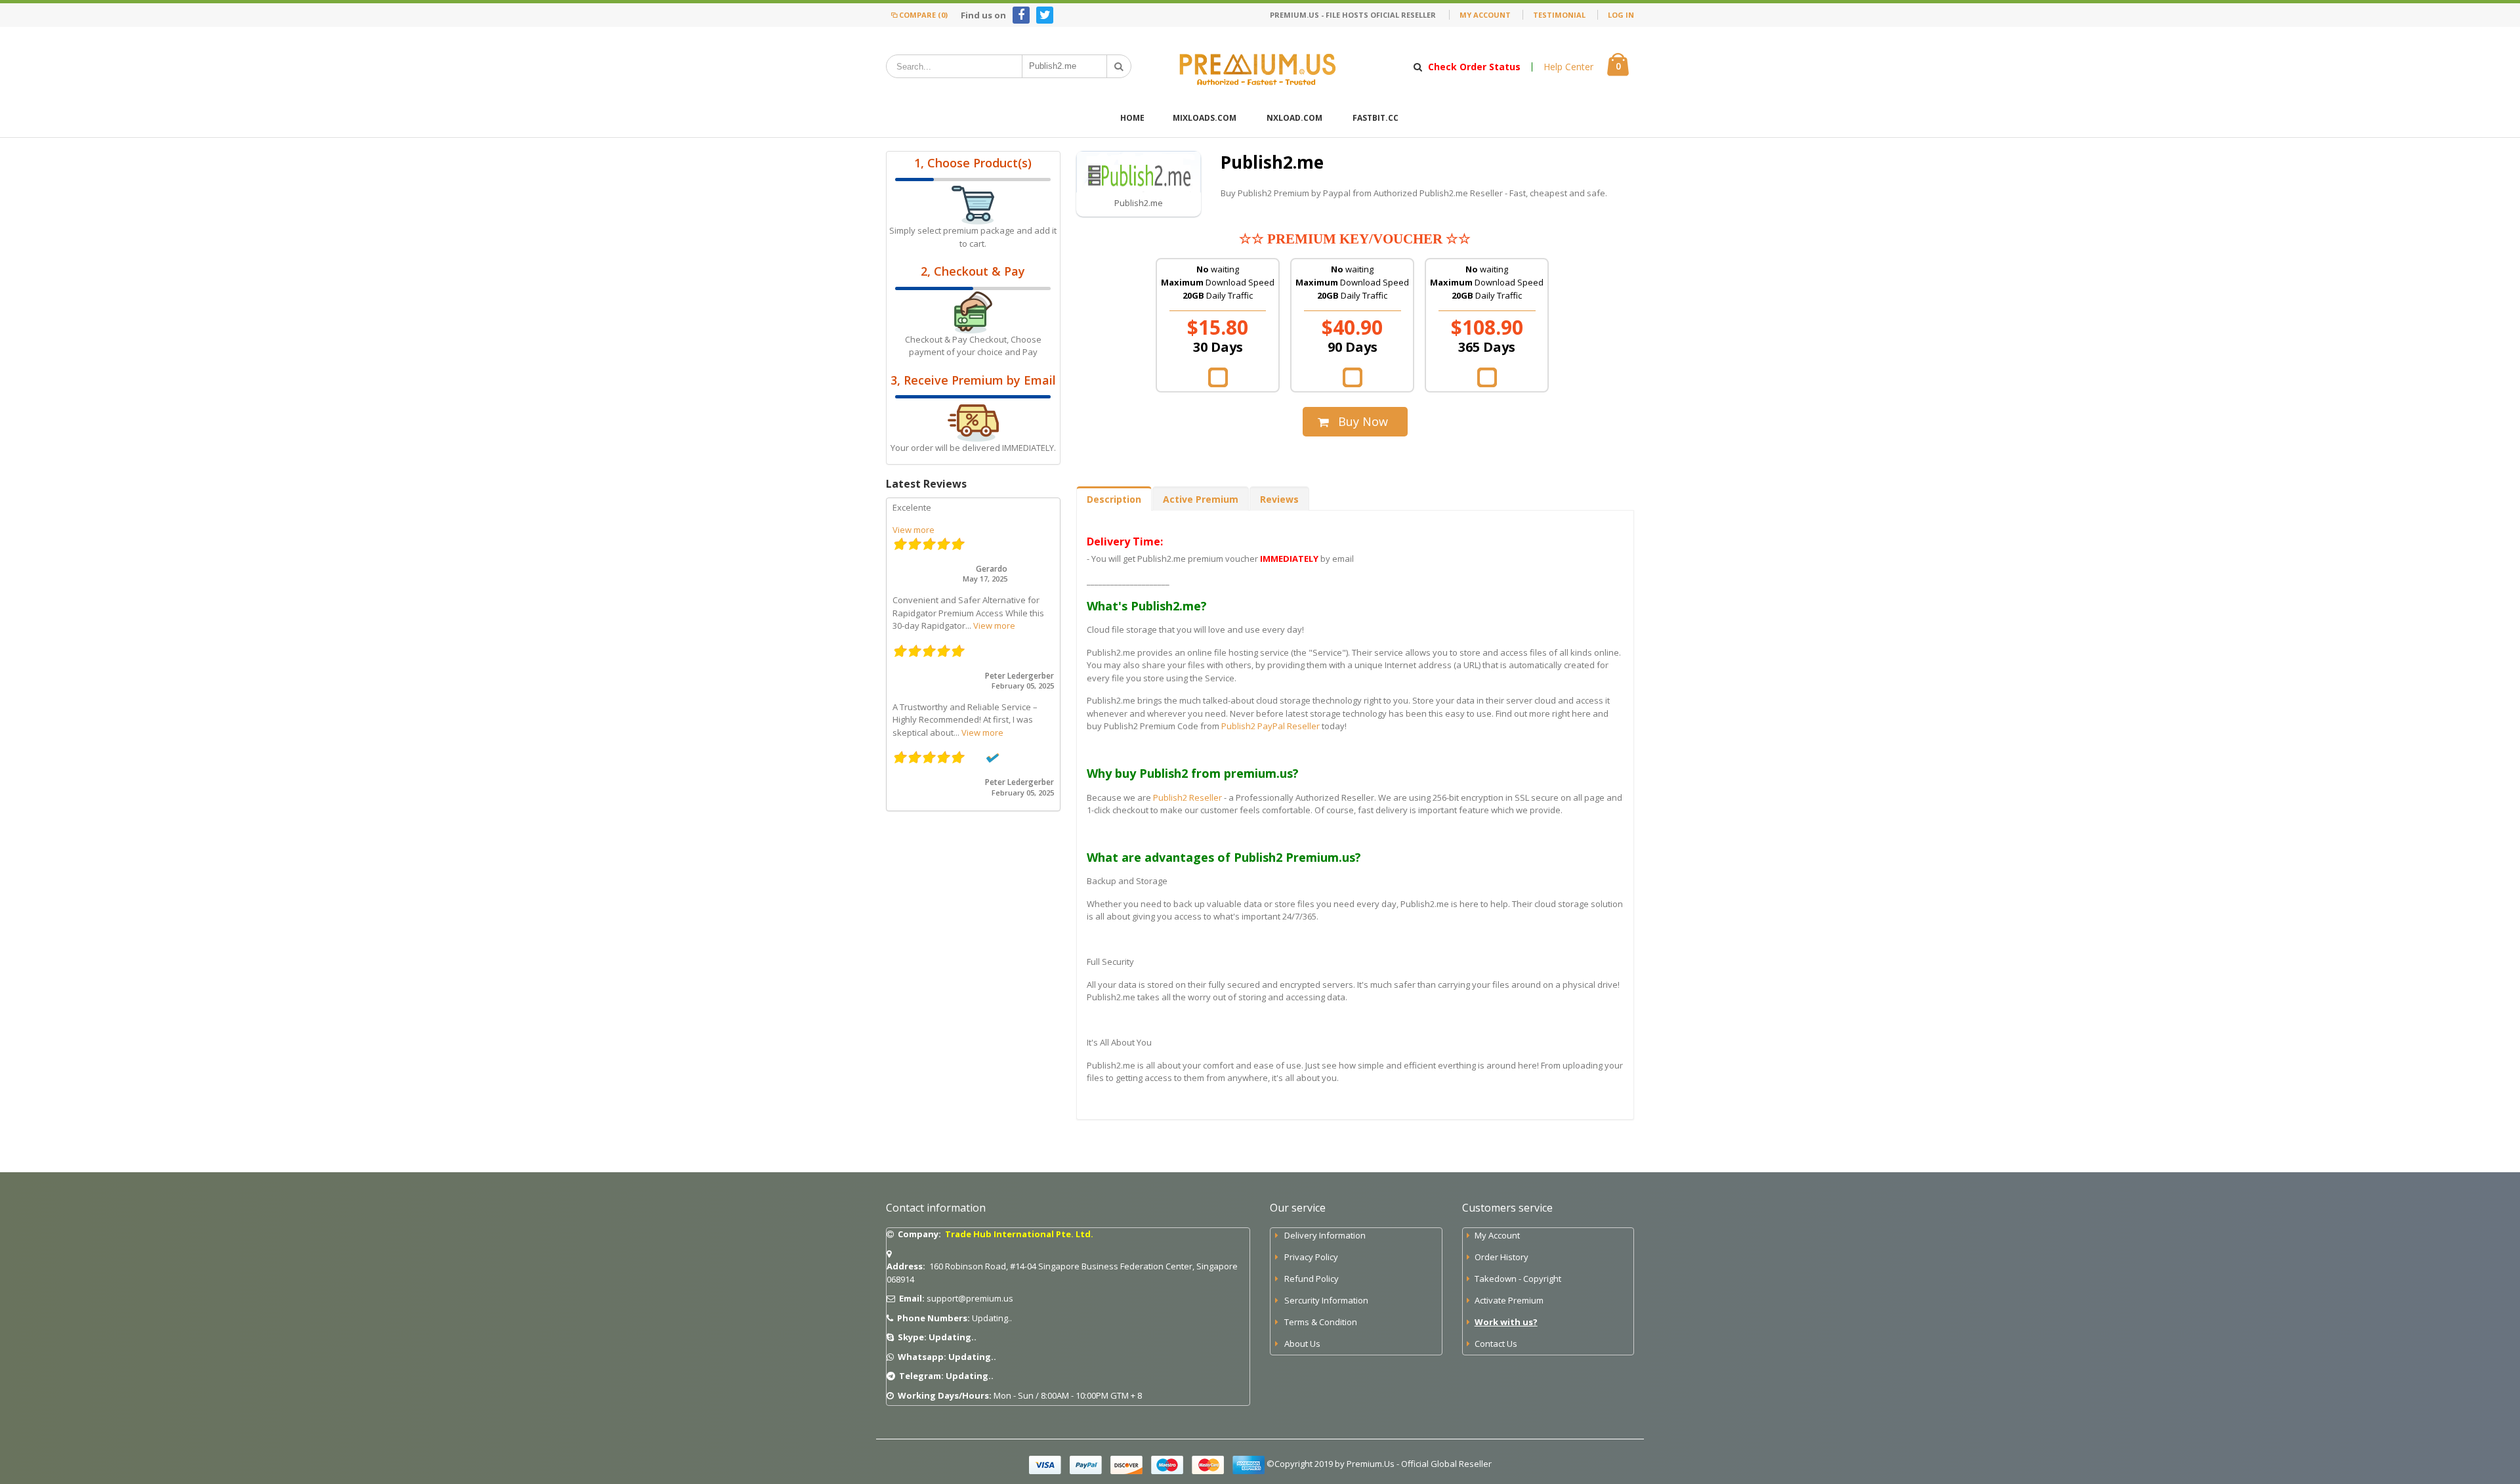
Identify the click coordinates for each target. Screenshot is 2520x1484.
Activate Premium (1509, 1300)
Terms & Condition (1321, 1322)
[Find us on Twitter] (1045, 15)
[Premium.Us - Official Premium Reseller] (1260, 66)
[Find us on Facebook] (1021, 15)
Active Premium (1201, 499)
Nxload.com (1294, 118)
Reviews (1279, 499)
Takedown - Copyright (1518, 1279)
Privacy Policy (1311, 1257)
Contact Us (1496, 1344)
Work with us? (1506, 1322)
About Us (1302, 1344)
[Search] (1119, 66)
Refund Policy (1312, 1279)
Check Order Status (1474, 67)
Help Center (1568, 67)
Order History (1501, 1257)
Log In (1621, 15)
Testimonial (1559, 15)
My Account (1485, 15)
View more (913, 530)
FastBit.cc (1375, 118)
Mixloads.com (1205, 118)
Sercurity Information (1326, 1300)
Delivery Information (1325, 1235)
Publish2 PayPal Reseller (1270, 726)
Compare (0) (923, 15)
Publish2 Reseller (1187, 797)
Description (1114, 499)
